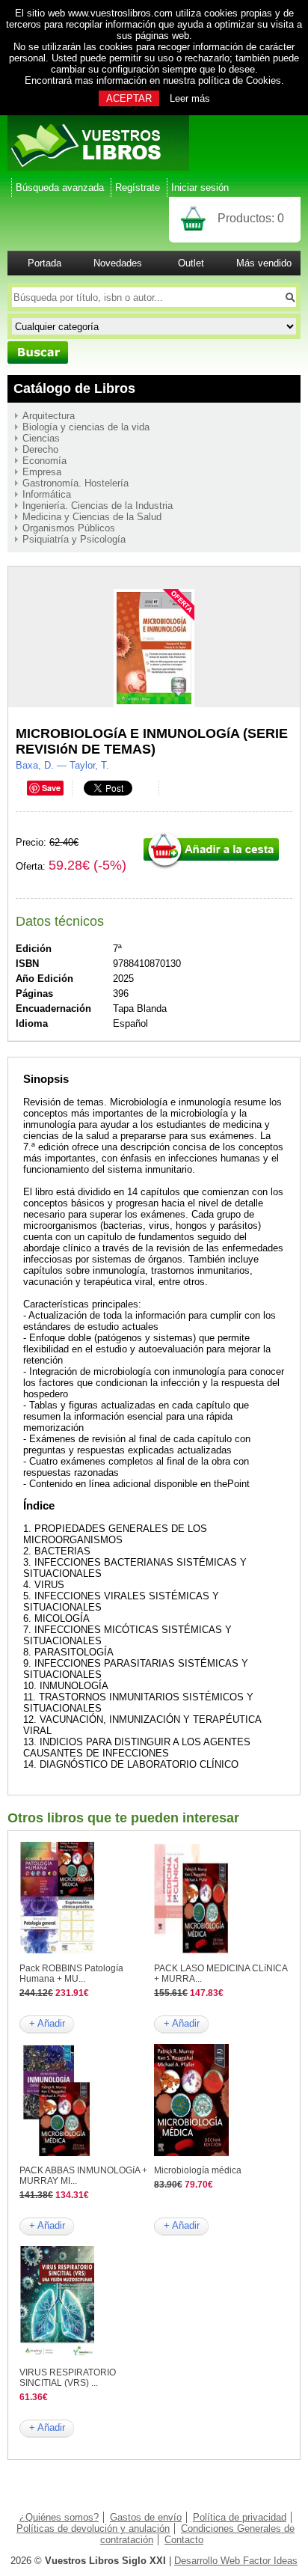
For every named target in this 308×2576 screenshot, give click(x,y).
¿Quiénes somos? (59, 2517)
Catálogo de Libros (74, 388)
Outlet (191, 263)
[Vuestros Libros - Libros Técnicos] (98, 167)
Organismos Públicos (69, 528)
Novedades (118, 263)
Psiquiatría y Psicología (74, 539)
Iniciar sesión (200, 187)
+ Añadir (47, 2023)
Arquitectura (49, 416)
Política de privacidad (240, 2517)
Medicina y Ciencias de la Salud (92, 517)
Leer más (190, 98)
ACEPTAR (129, 98)
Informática (47, 494)
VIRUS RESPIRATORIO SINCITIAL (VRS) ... (68, 2378)
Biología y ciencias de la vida (86, 427)
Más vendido (264, 263)
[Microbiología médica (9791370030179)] (191, 2153)
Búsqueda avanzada (60, 187)
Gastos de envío (146, 2517)
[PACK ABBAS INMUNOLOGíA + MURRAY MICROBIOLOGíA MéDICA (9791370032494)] (57, 2153)
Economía (44, 461)
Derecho (40, 449)
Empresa (42, 472)
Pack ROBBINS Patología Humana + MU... (71, 1974)
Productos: (251, 218)
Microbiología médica (198, 2170)
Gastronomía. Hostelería (76, 483)
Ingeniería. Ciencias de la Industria (98, 506)
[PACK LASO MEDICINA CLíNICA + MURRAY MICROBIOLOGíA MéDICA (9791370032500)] (191, 1951)
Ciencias (41, 438)
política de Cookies (240, 80)
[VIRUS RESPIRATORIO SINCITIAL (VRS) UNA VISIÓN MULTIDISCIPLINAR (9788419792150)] (57, 2355)
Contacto (184, 2540)
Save (51, 788)
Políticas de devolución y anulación (93, 2528)
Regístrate (138, 187)
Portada (44, 263)
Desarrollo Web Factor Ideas (236, 2561)
